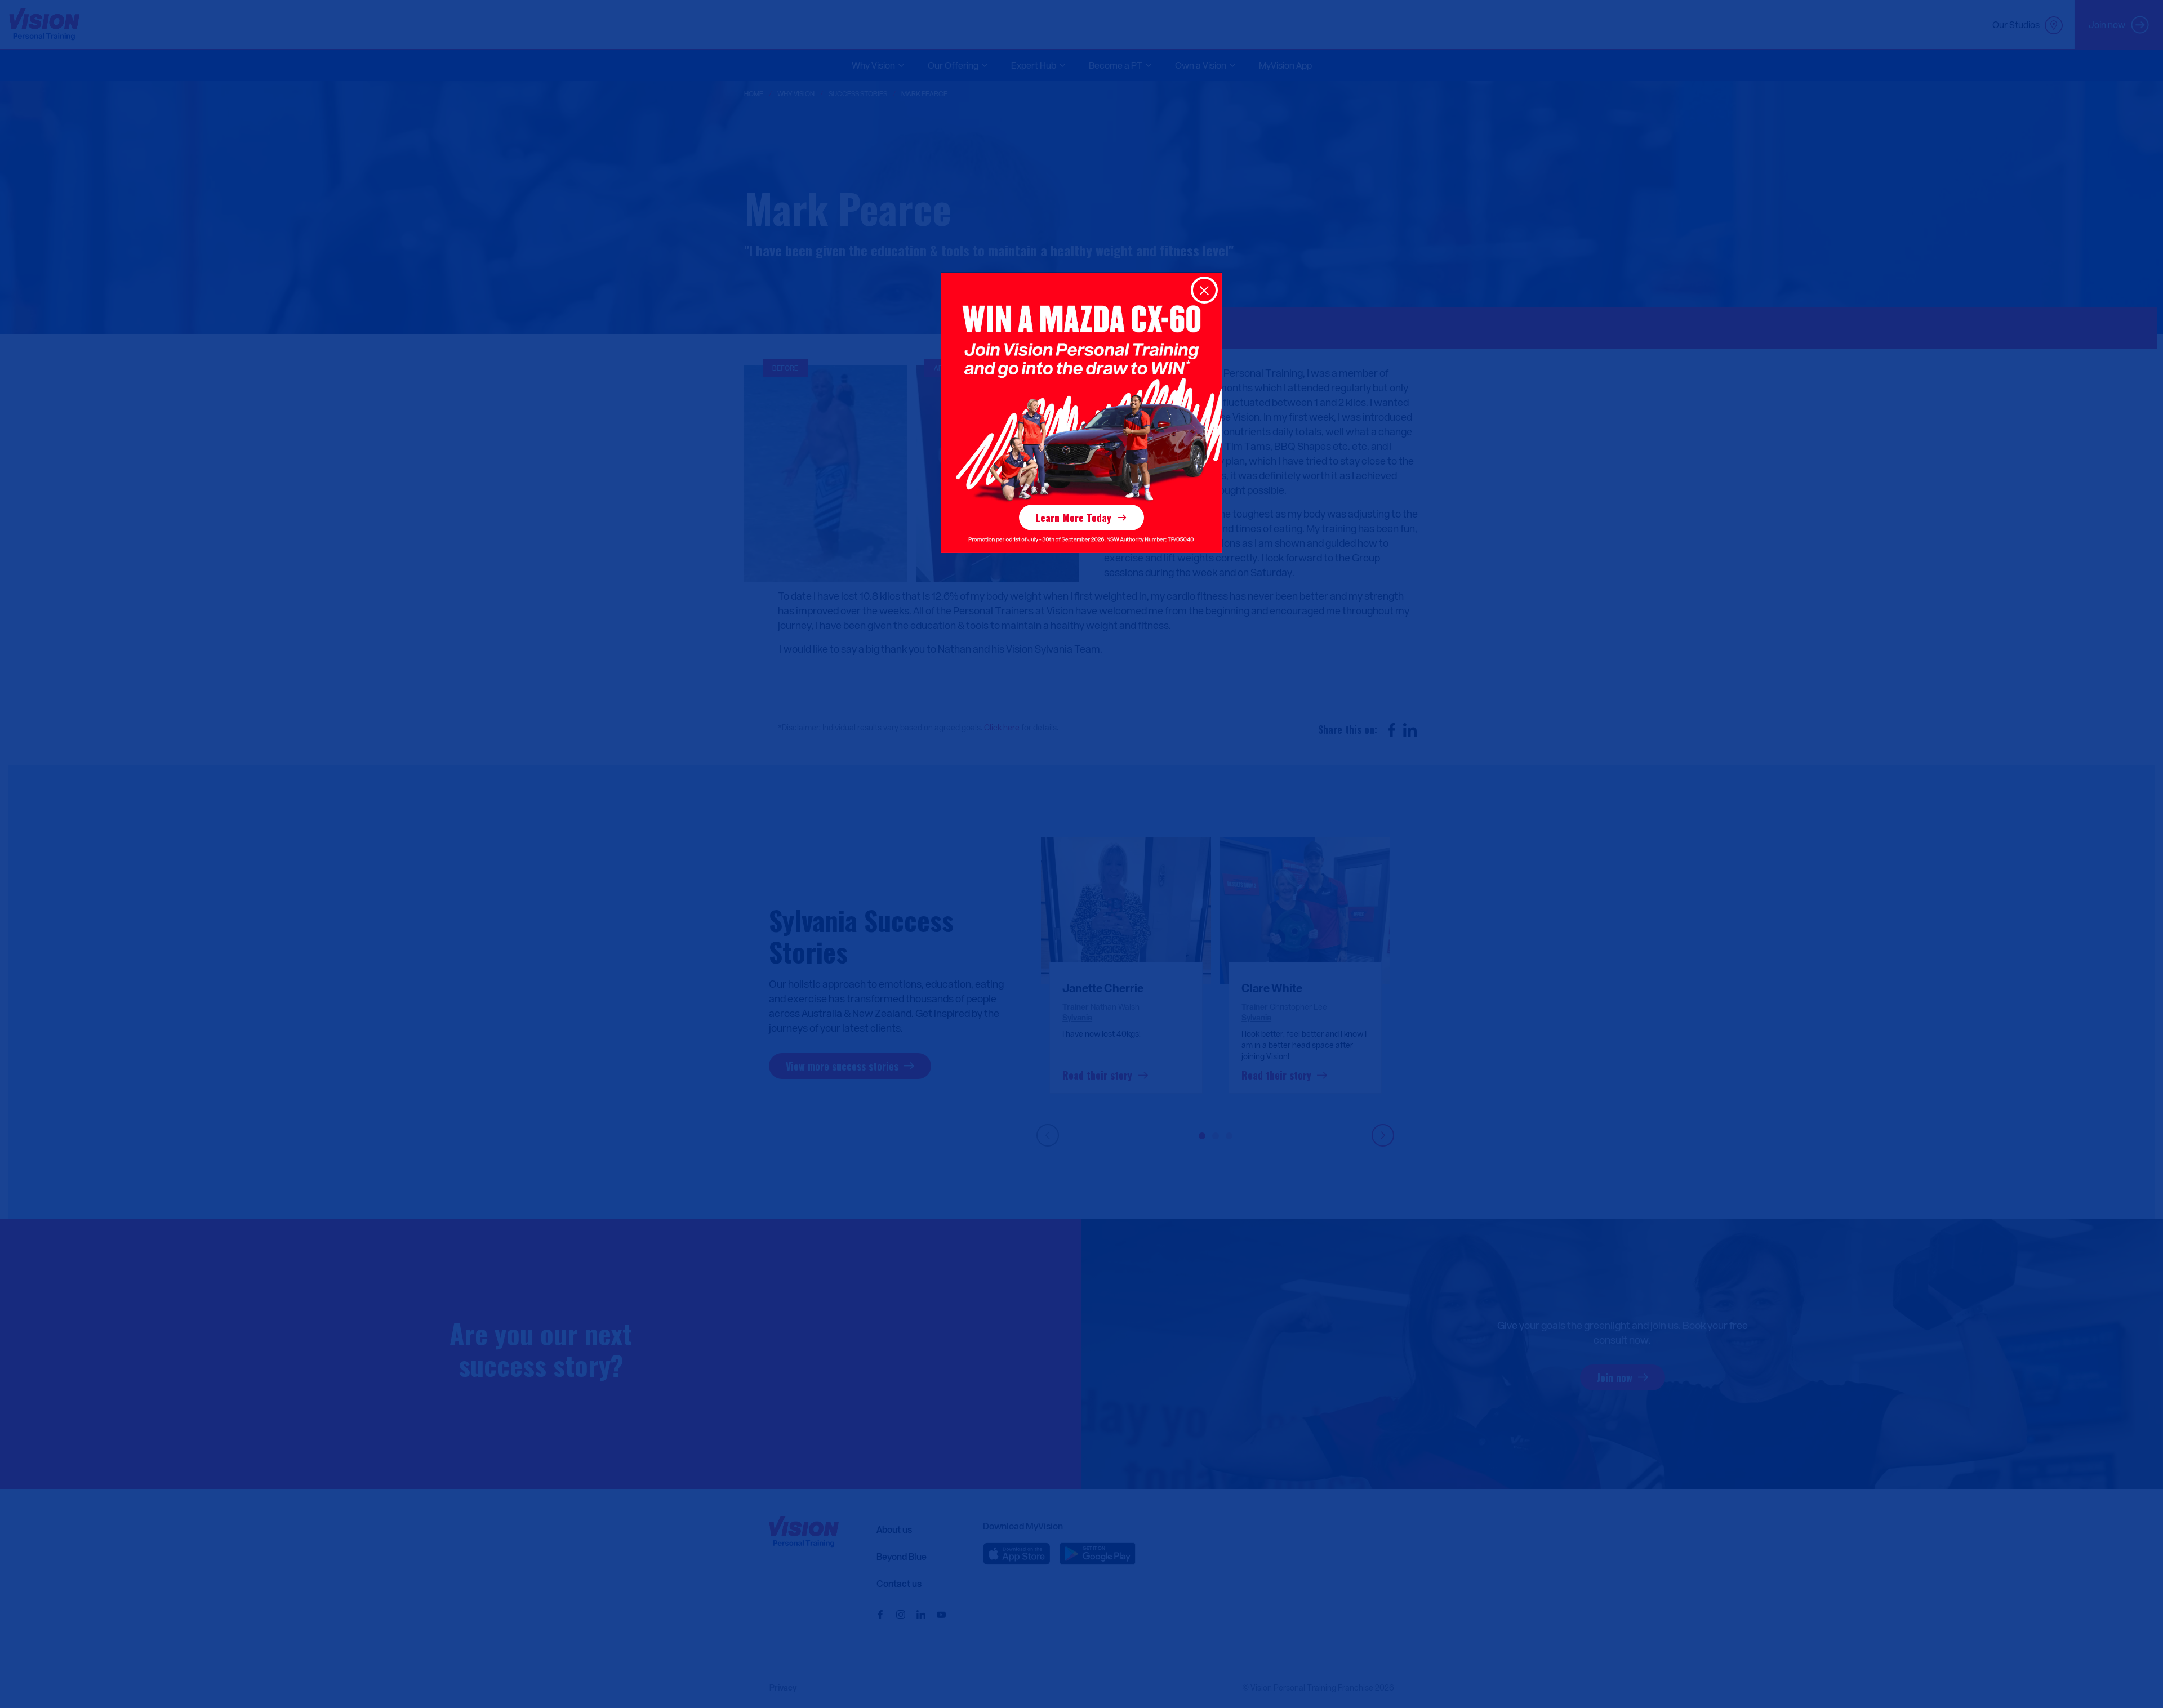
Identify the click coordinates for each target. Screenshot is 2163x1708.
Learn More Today (1074, 518)
